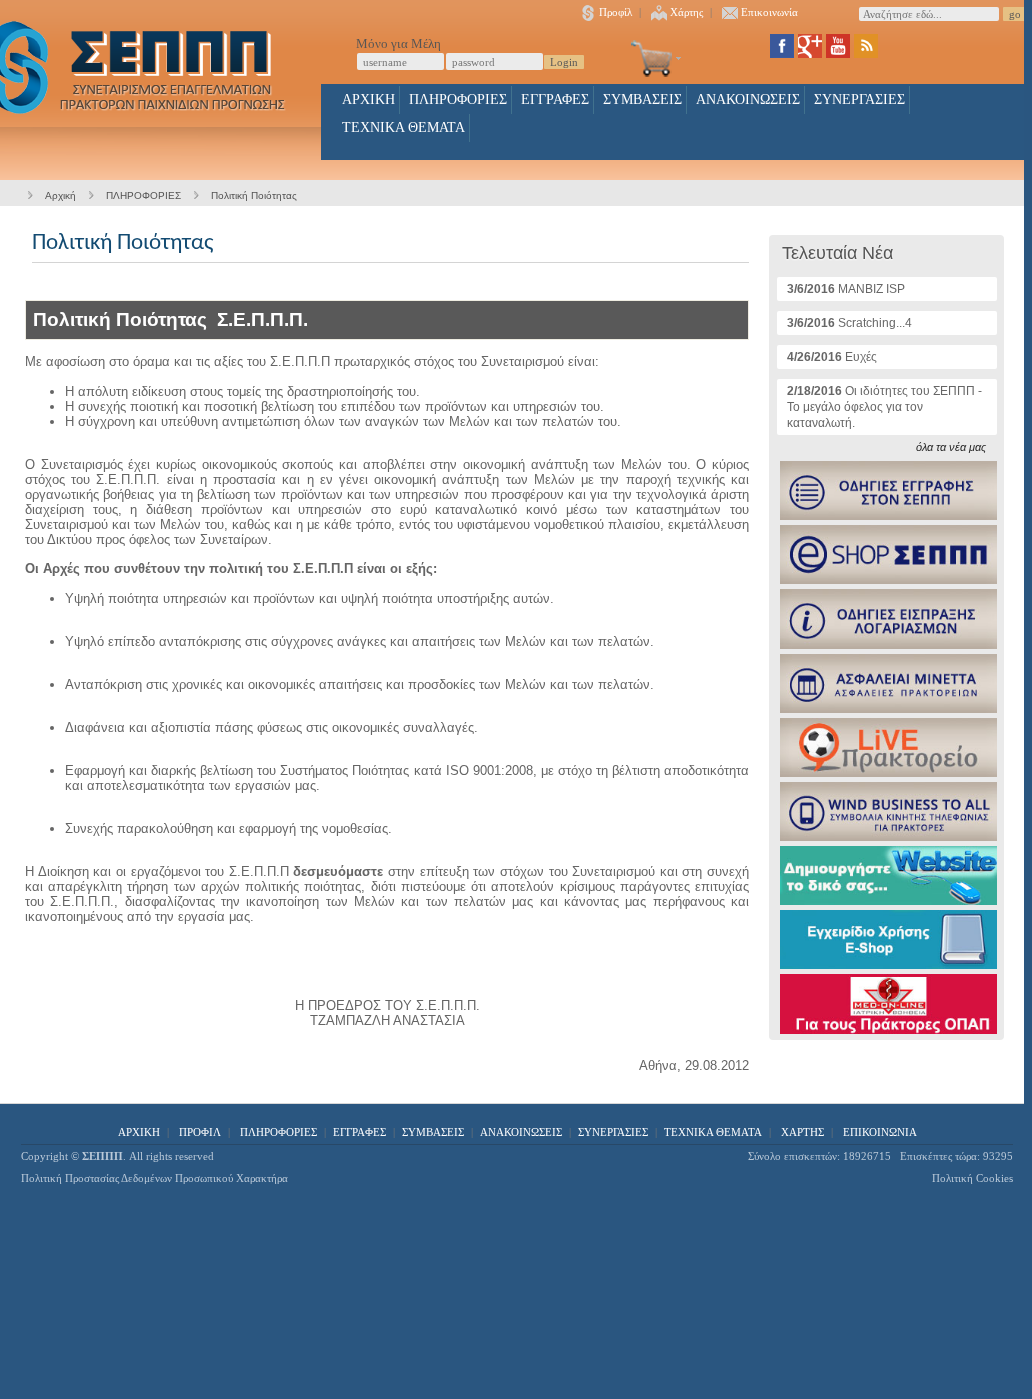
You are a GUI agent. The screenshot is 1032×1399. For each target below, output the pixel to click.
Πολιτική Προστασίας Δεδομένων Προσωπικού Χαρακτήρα (154, 1178)
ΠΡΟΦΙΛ (200, 1132)
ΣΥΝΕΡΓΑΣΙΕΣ (859, 99)
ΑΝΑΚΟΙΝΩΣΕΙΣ (748, 99)
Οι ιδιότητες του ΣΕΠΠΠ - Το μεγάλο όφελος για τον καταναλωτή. (884, 407)
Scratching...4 (849, 323)
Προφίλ (615, 12)
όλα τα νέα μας (951, 447)
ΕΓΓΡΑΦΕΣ (555, 99)
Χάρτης (686, 12)
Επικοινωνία (769, 12)
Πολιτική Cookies (972, 1178)
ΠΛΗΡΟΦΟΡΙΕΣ (458, 99)
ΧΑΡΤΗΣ (802, 1132)
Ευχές (832, 357)
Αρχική (60, 195)
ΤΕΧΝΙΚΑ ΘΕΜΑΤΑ (403, 127)
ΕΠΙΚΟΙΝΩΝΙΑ (880, 1132)
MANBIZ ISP (846, 289)
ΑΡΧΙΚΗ (368, 99)
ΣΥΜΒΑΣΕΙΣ (642, 99)
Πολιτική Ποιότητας (254, 195)
